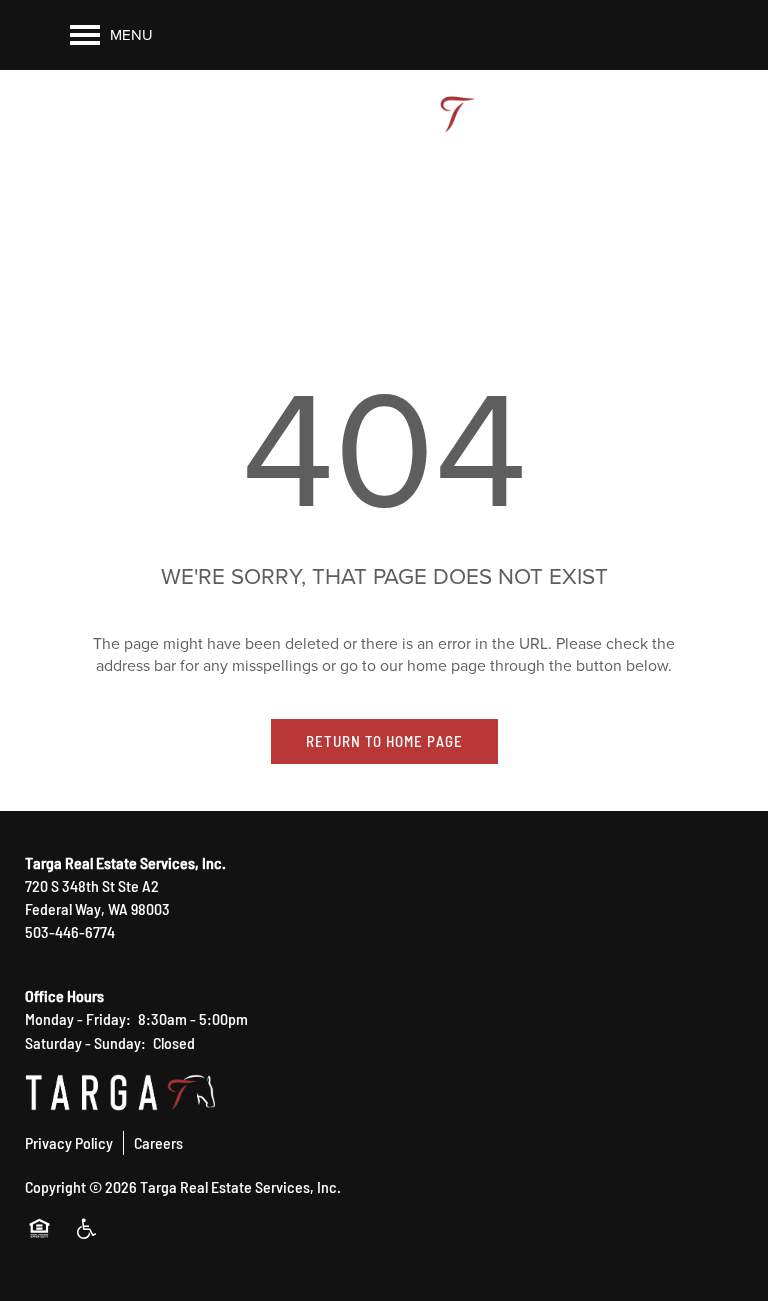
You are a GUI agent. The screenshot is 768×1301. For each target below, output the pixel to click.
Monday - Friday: (78, 1018)
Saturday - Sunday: (85, 1042)
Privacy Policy (69, 1142)
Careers (158, 1142)
